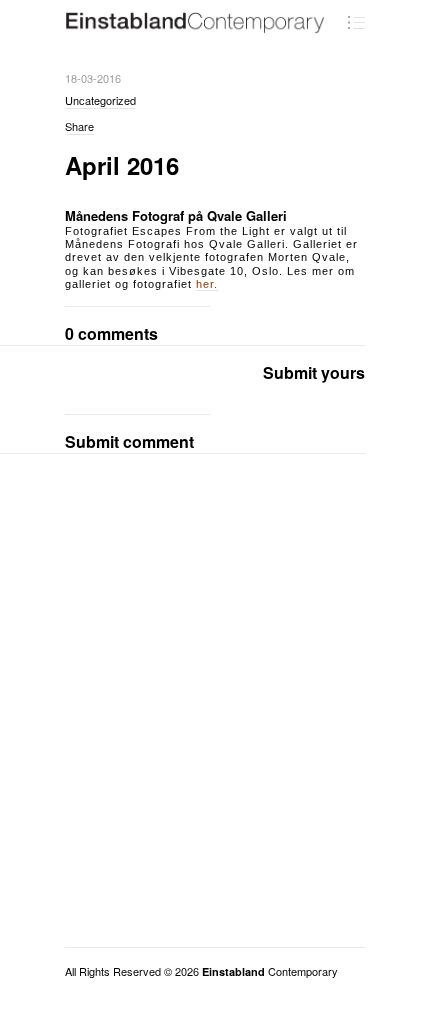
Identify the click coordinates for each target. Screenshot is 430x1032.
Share (79, 126)
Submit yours (314, 372)
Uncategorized (100, 100)
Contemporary (270, 971)
